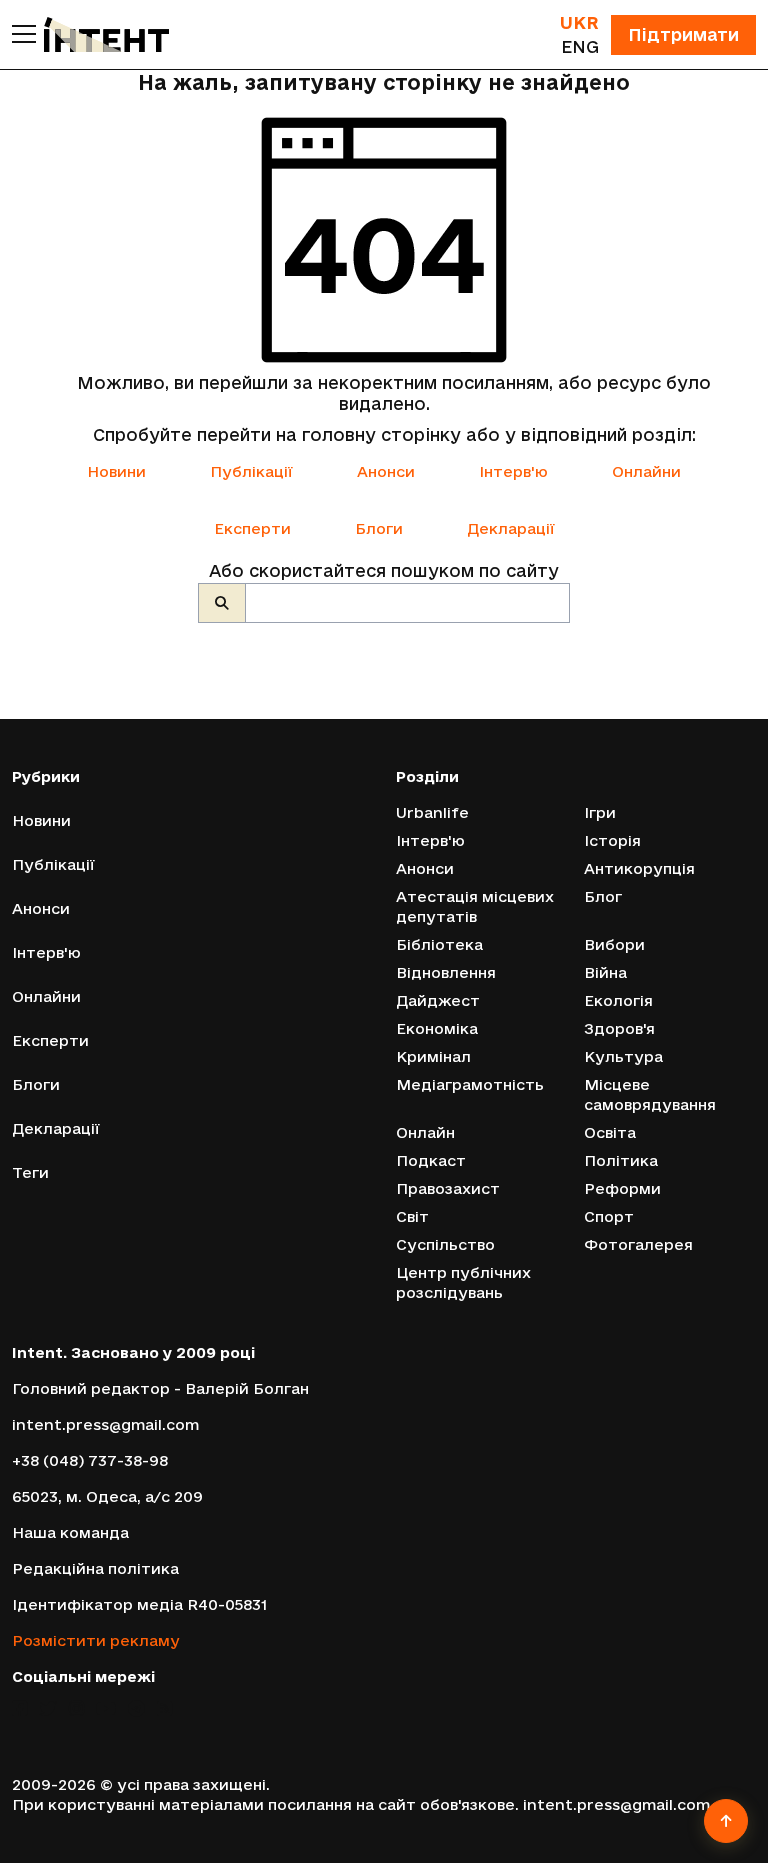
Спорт (609, 1216)
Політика (621, 1160)
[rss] (164, 1708)
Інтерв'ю (513, 471)
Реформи (622, 1188)
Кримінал (433, 1056)
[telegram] (136, 1708)
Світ (412, 1216)
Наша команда (70, 1532)
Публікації (251, 471)
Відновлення (446, 972)
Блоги (379, 528)
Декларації (511, 528)
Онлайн (425, 1132)
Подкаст (431, 1160)
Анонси (386, 471)
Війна (605, 972)
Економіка (437, 1028)
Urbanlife (432, 812)
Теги (30, 1172)
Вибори (614, 944)
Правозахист (448, 1188)
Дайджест (438, 1000)
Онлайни (646, 471)
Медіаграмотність (470, 1084)
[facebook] (19, 1708)
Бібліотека (439, 944)
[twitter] (48, 1708)
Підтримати (683, 34)
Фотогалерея (638, 1244)
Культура (623, 1056)
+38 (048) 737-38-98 (90, 1460)
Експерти (252, 528)
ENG (580, 46)
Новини (116, 471)
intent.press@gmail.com (105, 1424)
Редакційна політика (95, 1568)
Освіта (610, 1132)
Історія (612, 840)
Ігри (600, 812)
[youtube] (106, 1708)
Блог (603, 896)
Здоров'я (619, 1028)
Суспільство (445, 1244)
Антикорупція (639, 868)
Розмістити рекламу (96, 1640)
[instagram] (76, 1708)
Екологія (618, 1000)
